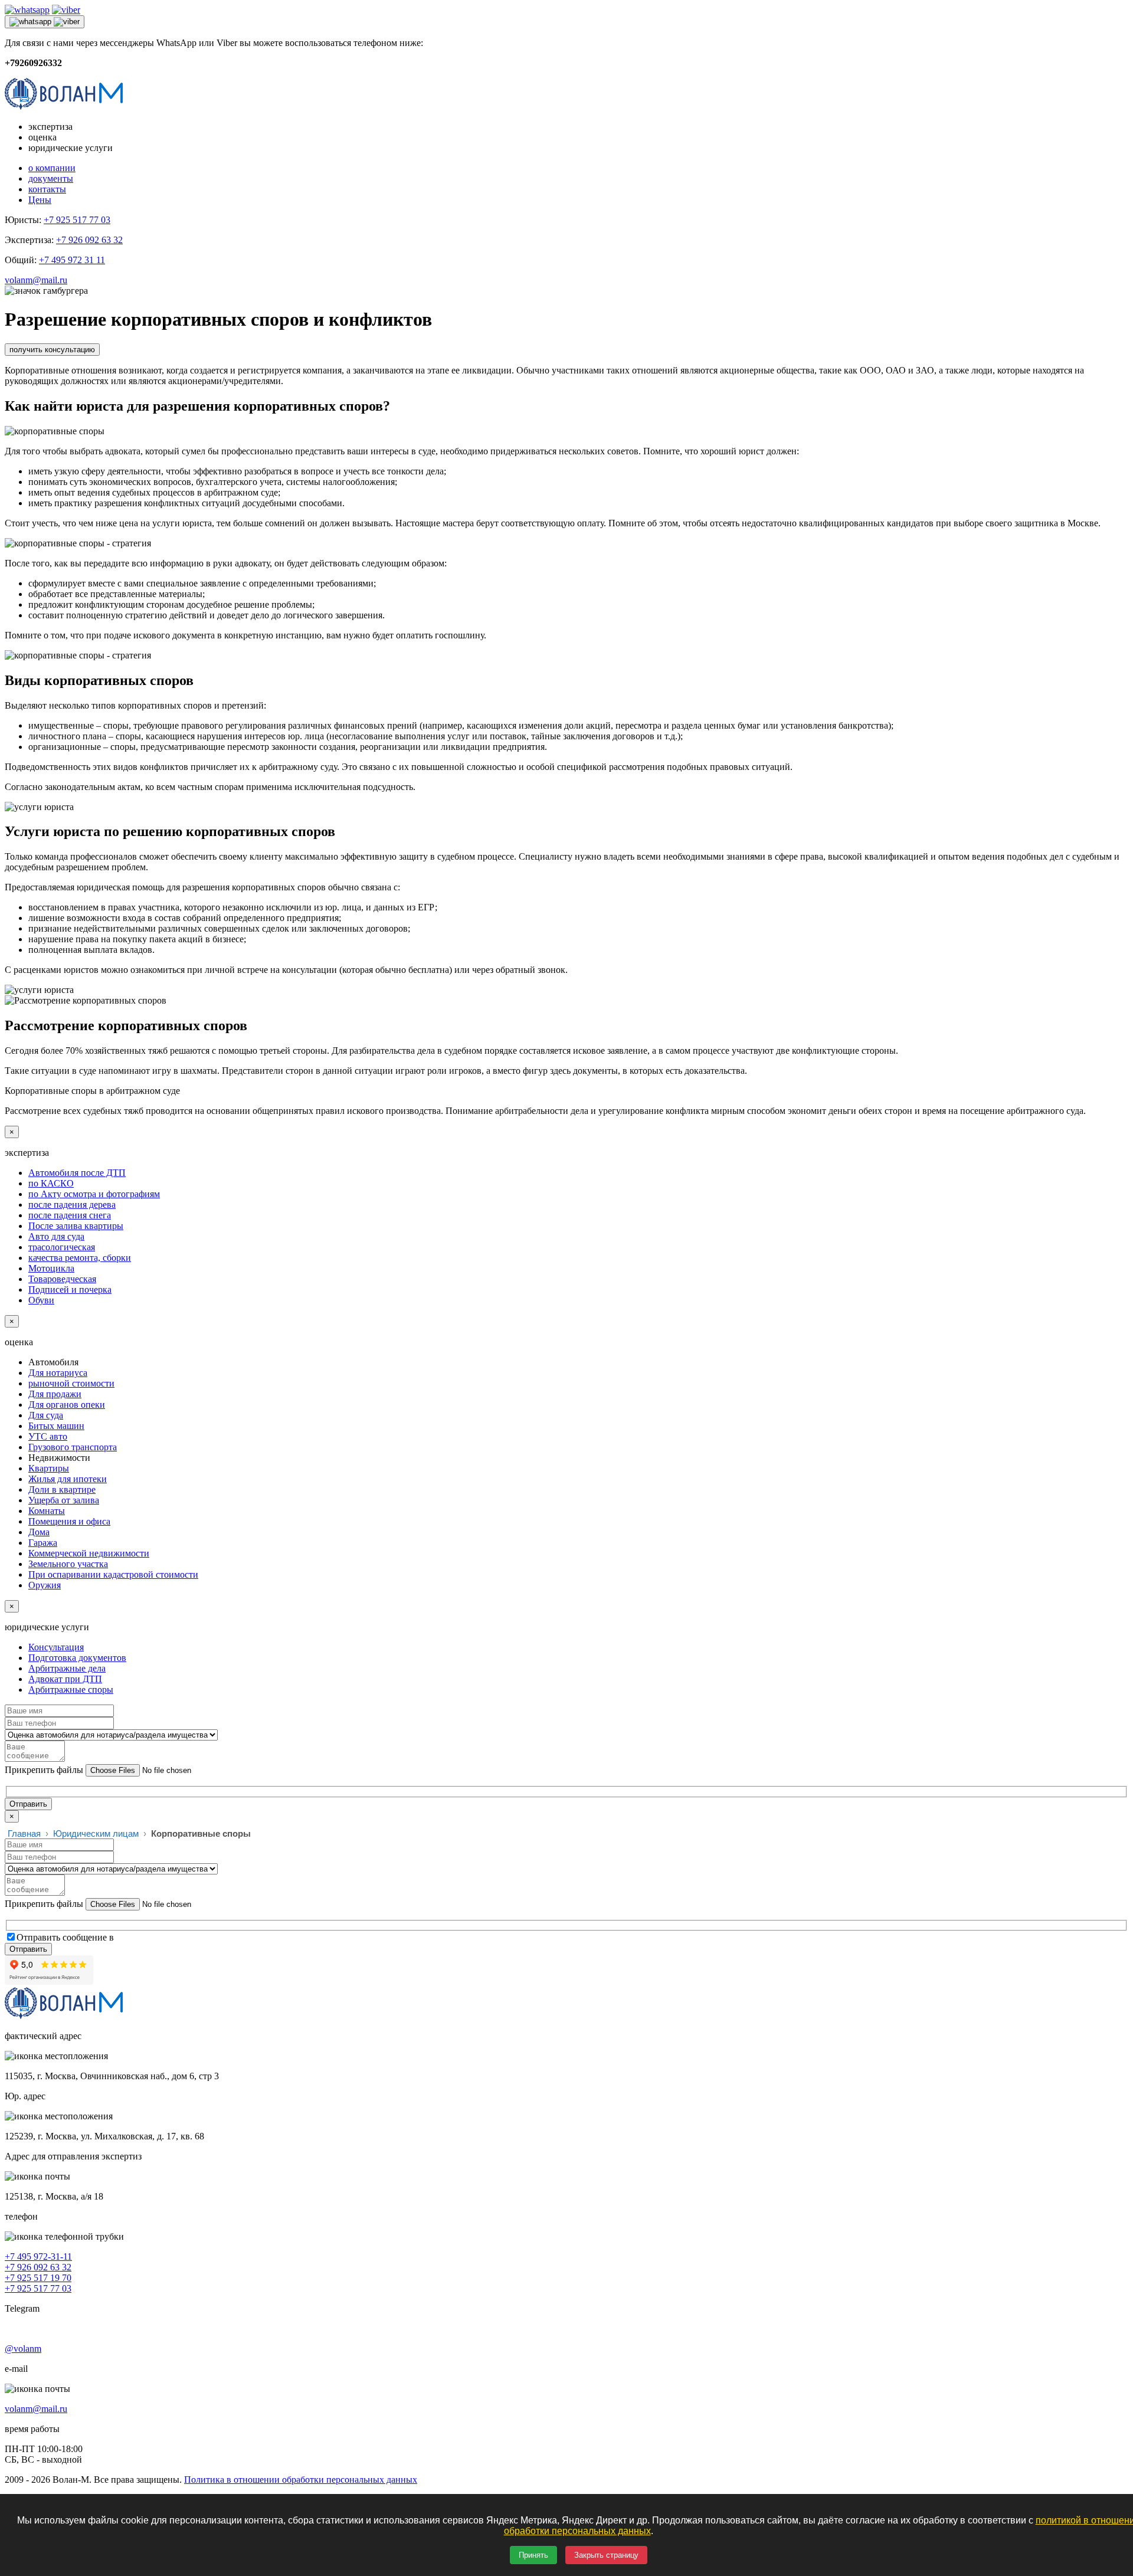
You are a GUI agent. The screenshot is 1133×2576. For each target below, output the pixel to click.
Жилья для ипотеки (68, 1479)
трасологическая (62, 1247)
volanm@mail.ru (36, 280)
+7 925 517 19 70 (38, 2278)
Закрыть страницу (606, 2555)
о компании (52, 168)
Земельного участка (68, 1564)
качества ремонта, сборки (80, 1258)
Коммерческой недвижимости (89, 1553)
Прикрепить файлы (44, 1770)
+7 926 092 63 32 (89, 240)
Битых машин (56, 1426)
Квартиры (49, 1468)
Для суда (46, 1415)
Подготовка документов (77, 1658)
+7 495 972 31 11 (72, 260)
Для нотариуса (58, 1373)
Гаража (43, 1543)
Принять (533, 2555)
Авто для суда (56, 1236)
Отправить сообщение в (65, 1937)
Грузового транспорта (73, 1447)
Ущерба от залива (64, 1500)
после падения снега (70, 1215)
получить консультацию (52, 350)
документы (51, 178)
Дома (39, 1532)
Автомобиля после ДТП (77, 1173)
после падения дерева (72, 1205)
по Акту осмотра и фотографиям (94, 1194)
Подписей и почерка (70, 1289)
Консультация (56, 1647)
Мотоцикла (51, 1268)
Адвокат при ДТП (65, 1679)
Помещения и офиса (69, 1521)
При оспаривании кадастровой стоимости (113, 1574)
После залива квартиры (76, 1226)
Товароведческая (62, 1279)
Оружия (45, 1585)
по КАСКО (51, 1183)
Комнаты (47, 1511)
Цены (40, 200)
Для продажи (55, 1394)
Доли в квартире (62, 1489)
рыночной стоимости (71, 1383)
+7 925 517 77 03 (77, 220)
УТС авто (48, 1436)
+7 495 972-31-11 (38, 2257)
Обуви (41, 1300)
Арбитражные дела (67, 1668)
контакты (47, 189)
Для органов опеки (67, 1405)
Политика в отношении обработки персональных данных (301, 2480)
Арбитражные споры (71, 1690)
